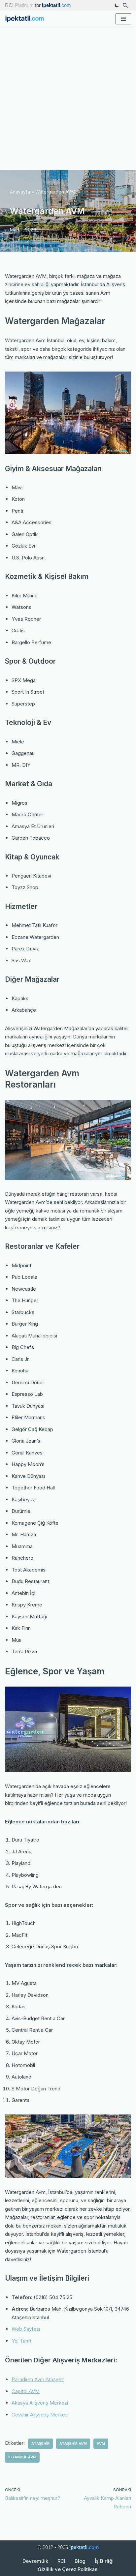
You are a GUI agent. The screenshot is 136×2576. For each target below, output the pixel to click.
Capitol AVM (26, 2391)
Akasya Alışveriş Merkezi (40, 2403)
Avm (101, 2443)
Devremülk (35, 2561)
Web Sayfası (26, 2329)
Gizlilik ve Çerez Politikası (68, 2569)
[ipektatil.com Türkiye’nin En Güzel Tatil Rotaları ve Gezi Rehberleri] (26, 19)
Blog (80, 2561)
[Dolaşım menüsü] (123, 19)
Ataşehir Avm (73, 2443)
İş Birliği (104, 2561)
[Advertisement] (68, 99)
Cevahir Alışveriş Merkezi (40, 2415)
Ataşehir (40, 2443)
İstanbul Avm (22, 2457)
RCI (61, 2561)
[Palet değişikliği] (117, 5)
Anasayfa (20, 192)
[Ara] (125, 5)
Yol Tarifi (21, 2341)
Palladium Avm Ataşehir (38, 2379)
